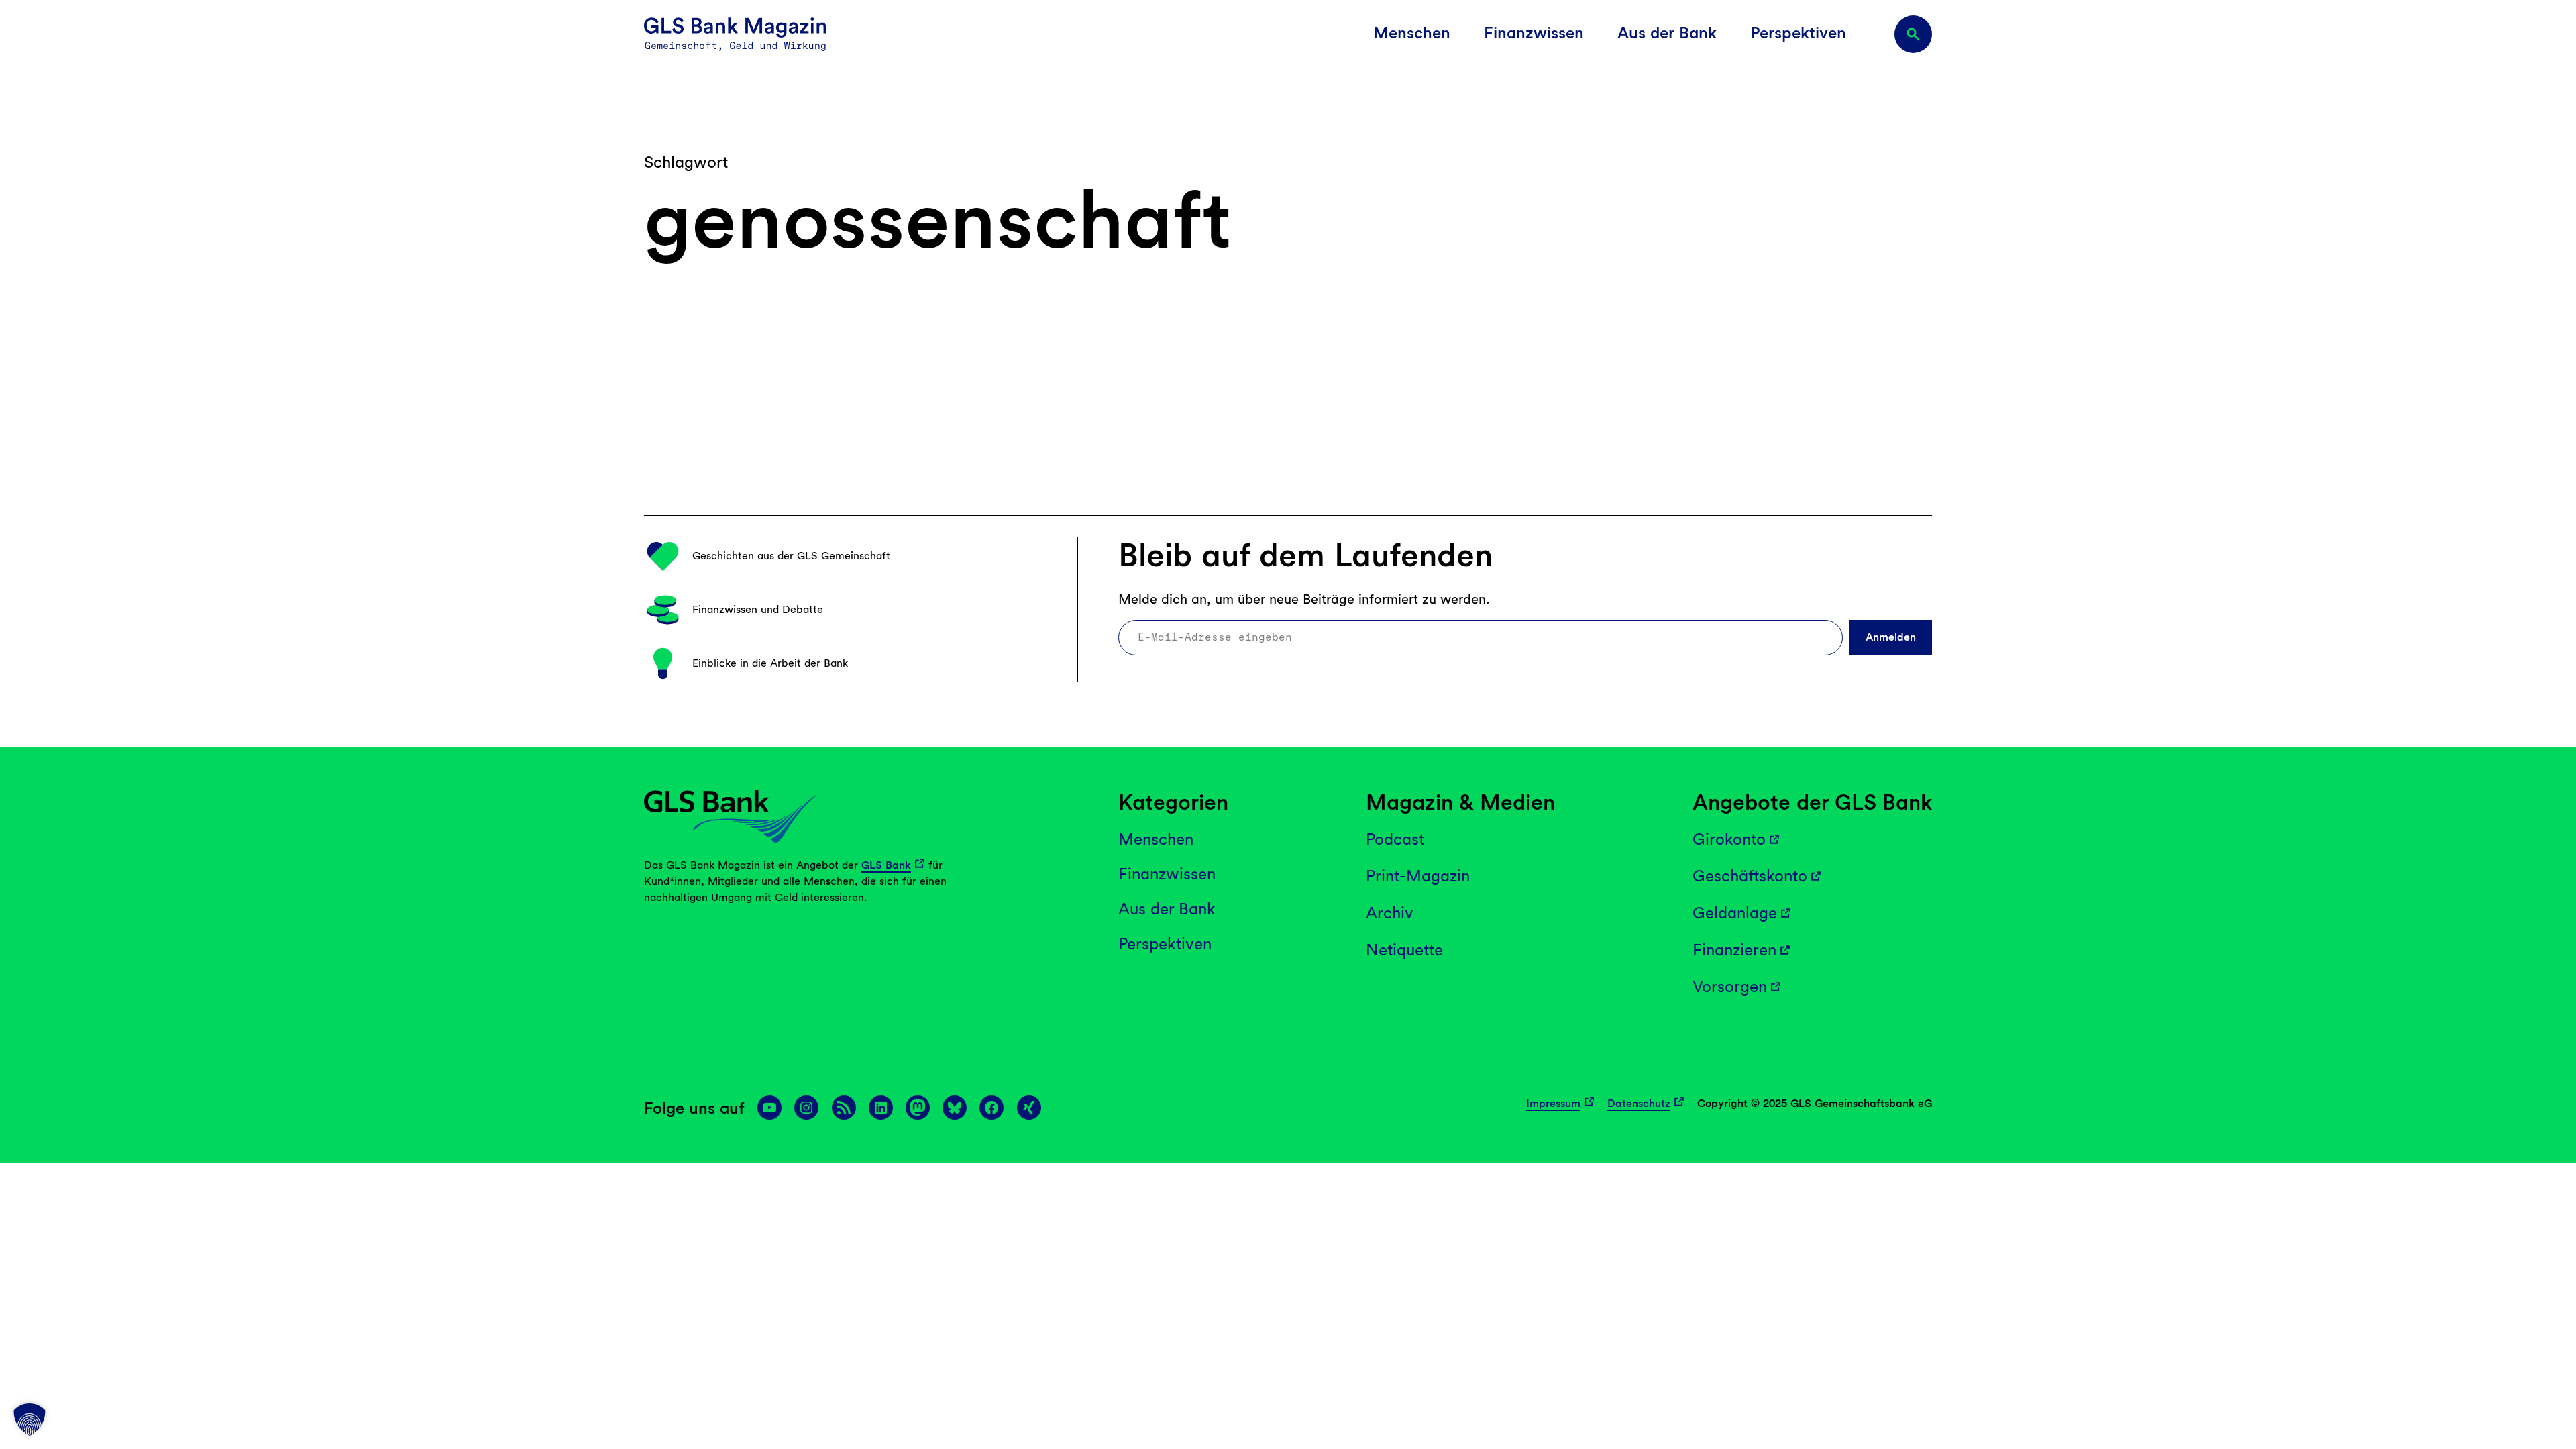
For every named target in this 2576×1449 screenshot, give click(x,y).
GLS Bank (886, 865)
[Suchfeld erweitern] (1913, 34)
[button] (30, 1419)
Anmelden (1891, 637)
